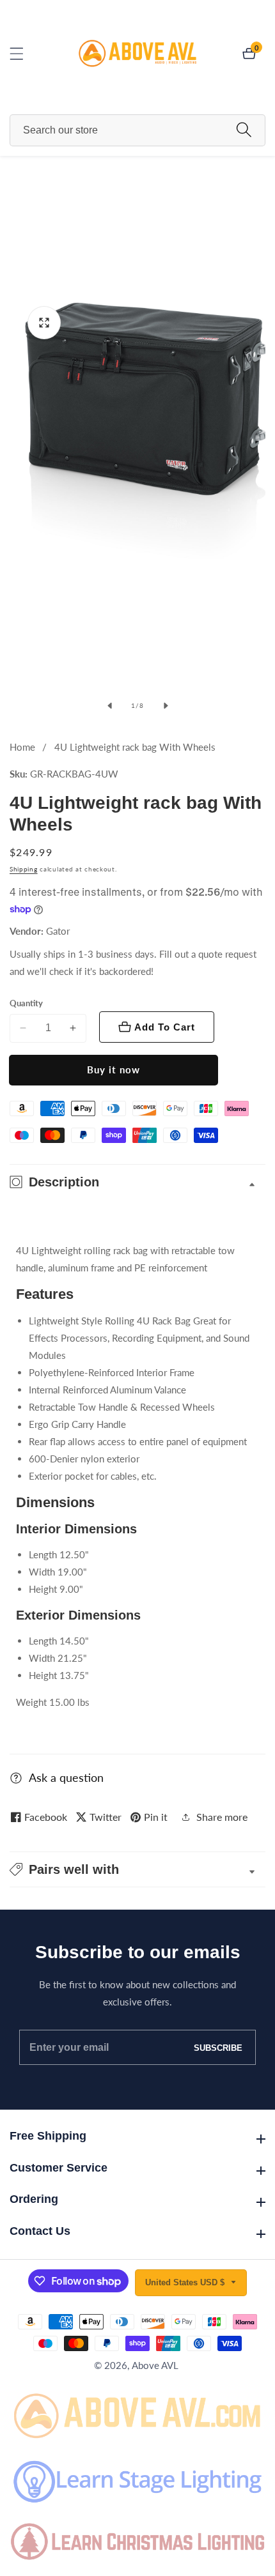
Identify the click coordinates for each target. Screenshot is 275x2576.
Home (22, 747)
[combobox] (137, 130)
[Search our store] (244, 130)
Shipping (24, 869)
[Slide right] (166, 705)
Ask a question (66, 1777)
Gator (58, 931)
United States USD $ (186, 2282)
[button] (137, 1869)
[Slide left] (109, 705)
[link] (137, 2413)
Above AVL (155, 2365)
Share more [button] (222, 1817)
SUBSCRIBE (218, 2047)
